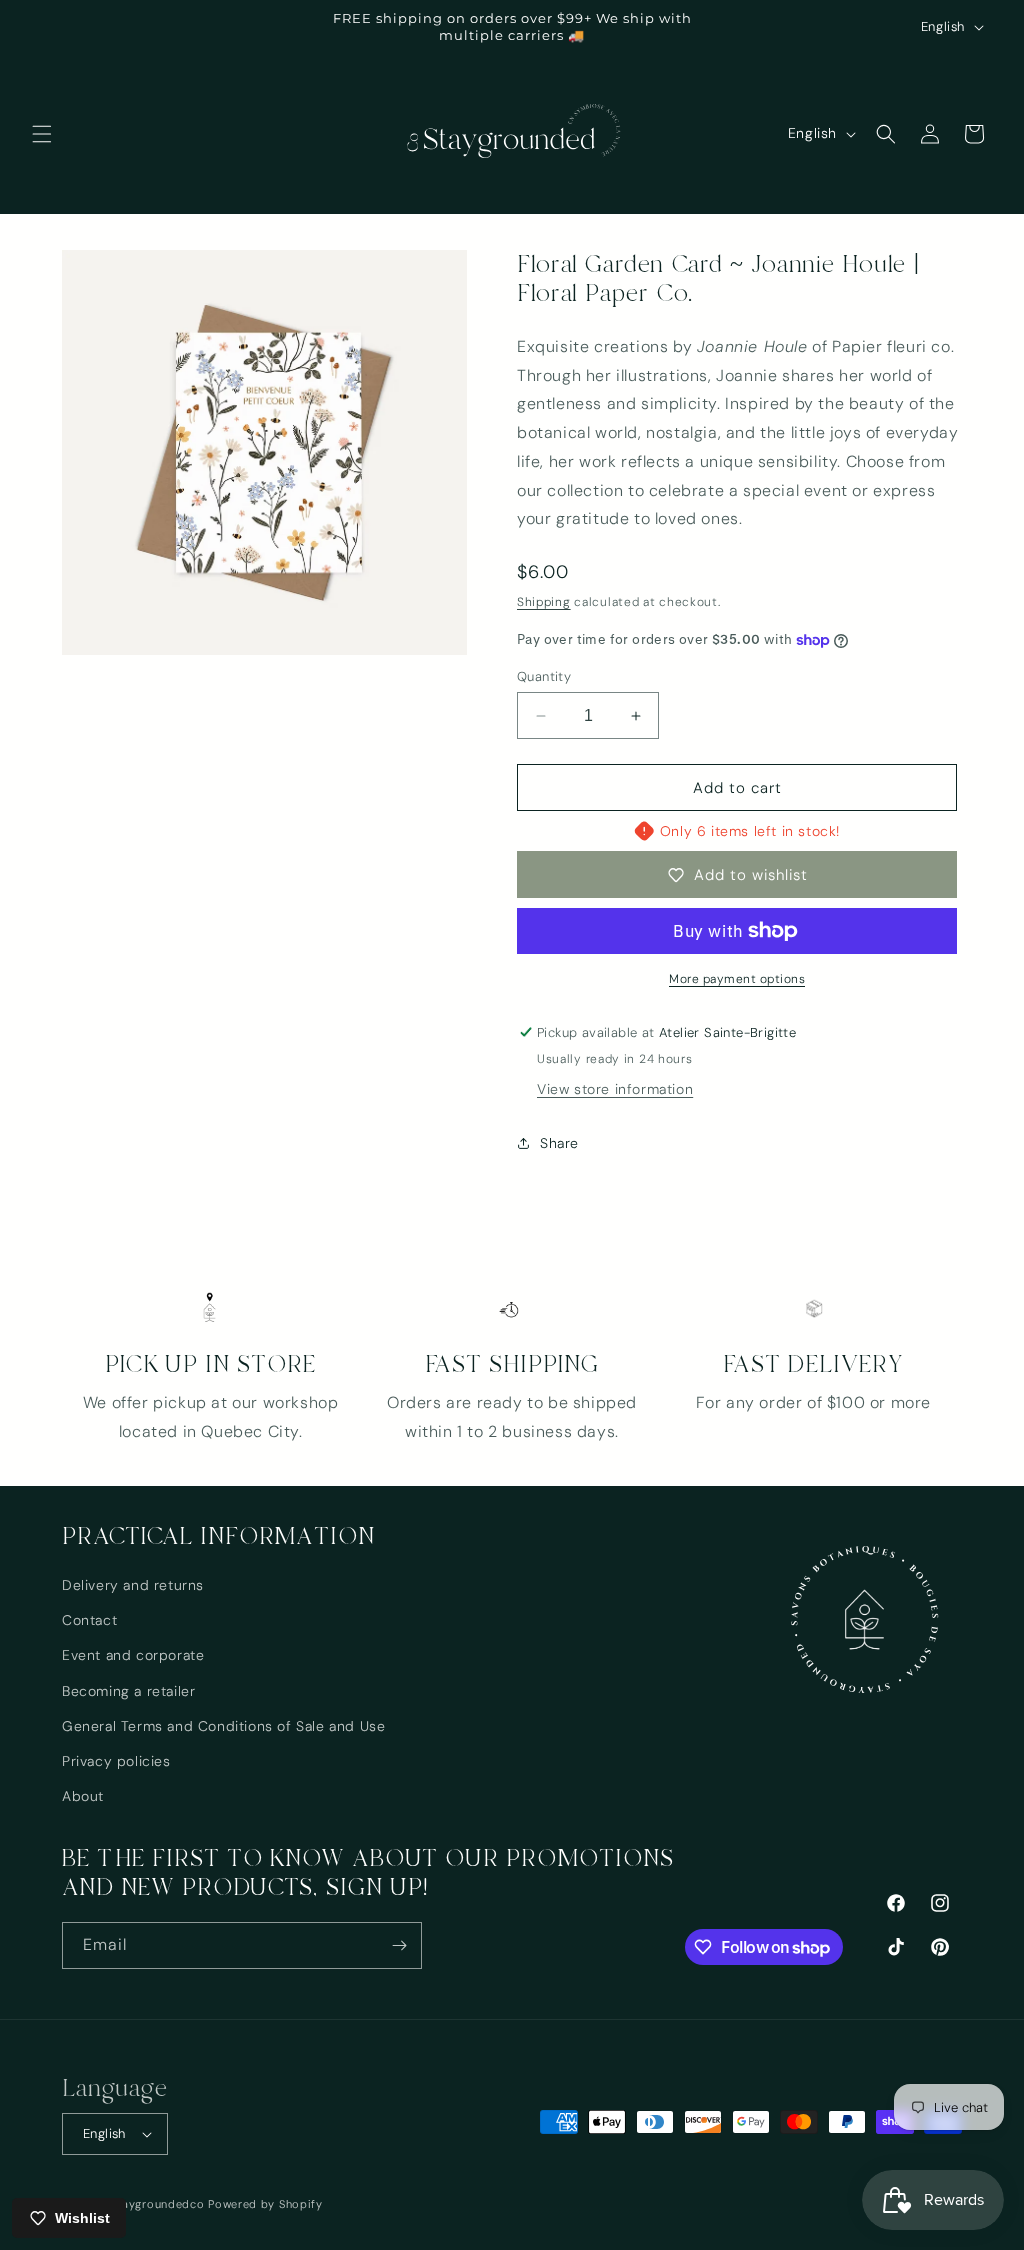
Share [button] (559, 1143)
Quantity (544, 676)
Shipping (544, 602)
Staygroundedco (158, 2204)
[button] (42, 134)
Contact (89, 1620)
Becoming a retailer (128, 1691)
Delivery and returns (133, 1585)
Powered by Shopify (265, 2204)
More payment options (737, 979)
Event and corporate (133, 1655)
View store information (615, 1089)
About (83, 1796)
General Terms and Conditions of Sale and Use (223, 1726)
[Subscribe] (399, 1945)
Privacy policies (116, 1761)
